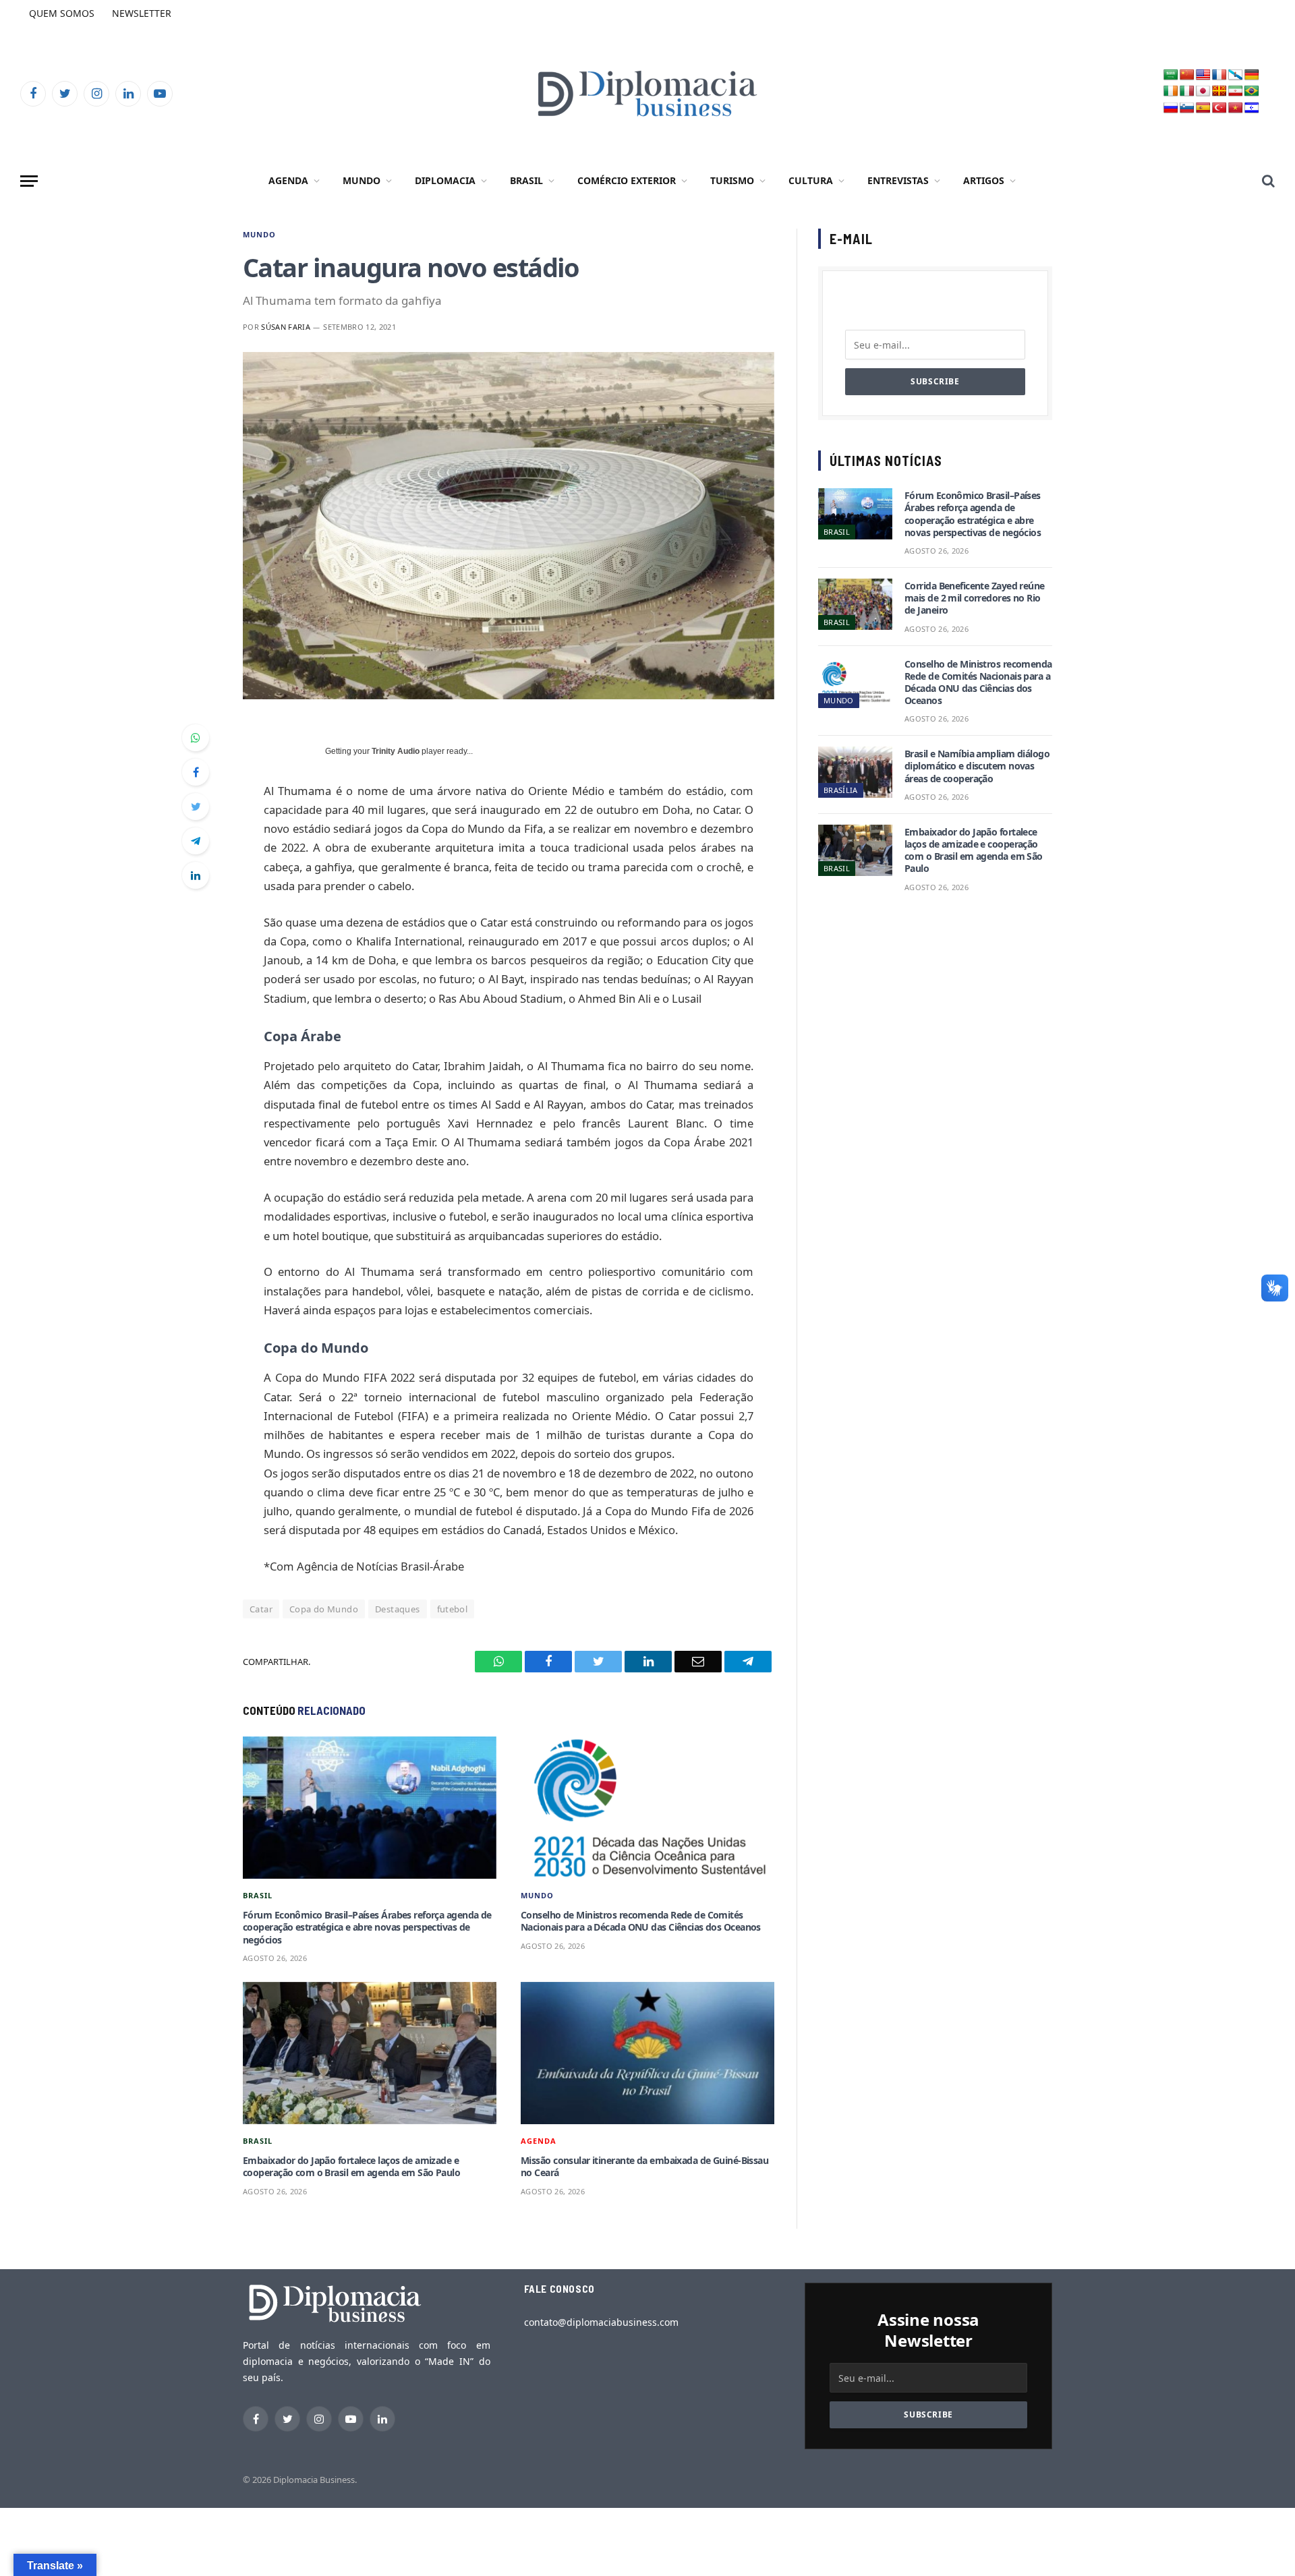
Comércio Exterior (627, 180)
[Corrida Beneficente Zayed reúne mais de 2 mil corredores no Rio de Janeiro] (855, 604)
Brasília (841, 790)
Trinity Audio (396, 751)
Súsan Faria (286, 327)
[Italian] (1187, 91)
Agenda (288, 180)
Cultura (811, 180)
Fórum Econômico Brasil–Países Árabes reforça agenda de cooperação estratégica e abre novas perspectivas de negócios (367, 1927)
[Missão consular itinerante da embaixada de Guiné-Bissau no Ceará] (647, 2053)
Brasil (526, 180)
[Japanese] (1203, 91)
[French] (1219, 75)
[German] (1252, 75)
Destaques (398, 1609)
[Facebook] (196, 772)
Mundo (362, 180)
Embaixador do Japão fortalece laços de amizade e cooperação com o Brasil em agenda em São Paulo (351, 2167)
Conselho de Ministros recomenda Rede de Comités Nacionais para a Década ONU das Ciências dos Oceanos (641, 1921)
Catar (261, 1609)
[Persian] (1236, 91)
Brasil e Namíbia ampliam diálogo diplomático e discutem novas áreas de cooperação (977, 766)
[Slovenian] (1187, 108)
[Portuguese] (1252, 91)
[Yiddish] (1252, 108)
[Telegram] (196, 841)
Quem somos (62, 13)
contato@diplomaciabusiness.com (601, 2322)
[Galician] (1236, 75)
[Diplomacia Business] (647, 93)
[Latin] (1219, 91)
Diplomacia (445, 180)
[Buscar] (1267, 181)
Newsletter (142, 13)
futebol (453, 1609)
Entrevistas (898, 180)
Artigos (984, 180)
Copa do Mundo (324, 1609)
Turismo (732, 180)
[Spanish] (1203, 108)
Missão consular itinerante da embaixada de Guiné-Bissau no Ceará (644, 2167)
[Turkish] (1219, 108)
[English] (1203, 75)
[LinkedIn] (196, 875)
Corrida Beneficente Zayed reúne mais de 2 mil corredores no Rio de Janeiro (975, 598)
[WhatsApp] (196, 738)
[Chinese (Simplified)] (1187, 75)
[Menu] (29, 181)
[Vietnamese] (1236, 108)
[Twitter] (196, 807)
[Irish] (1171, 91)
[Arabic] (1171, 75)
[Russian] (1171, 108)
